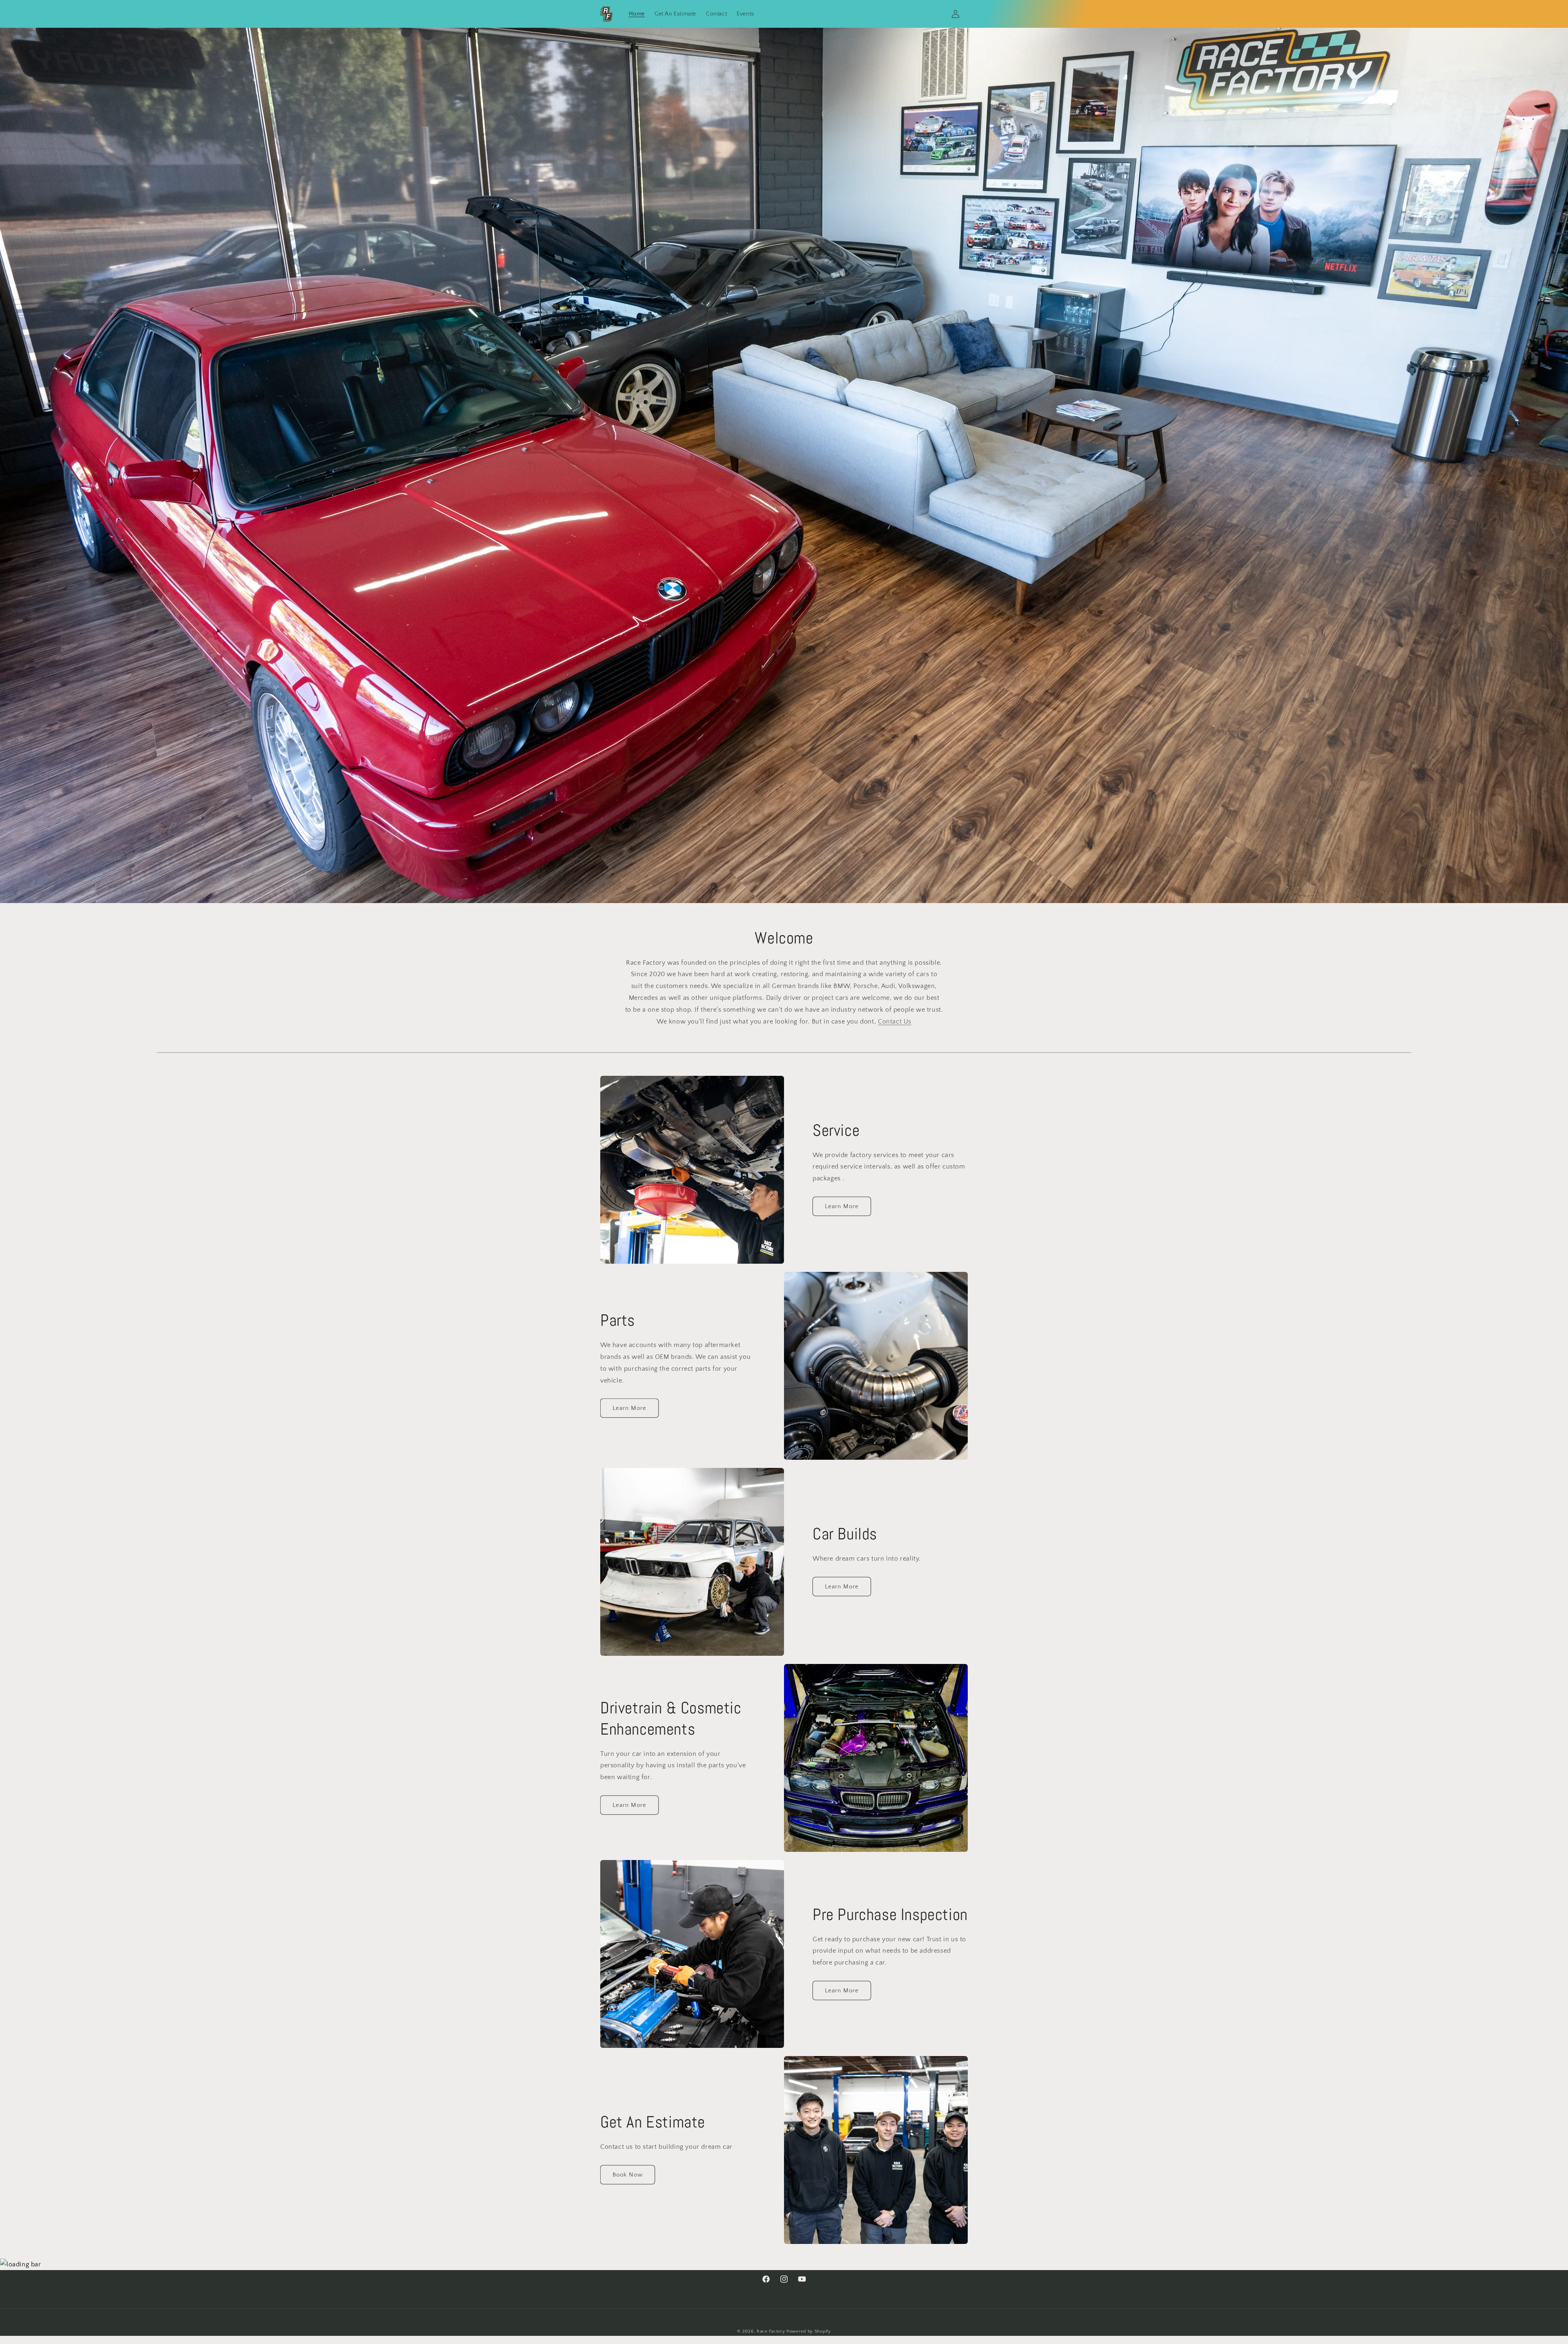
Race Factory (771, 2331)
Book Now (628, 2174)
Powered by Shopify (809, 2331)
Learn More (842, 1206)
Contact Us (895, 1021)
